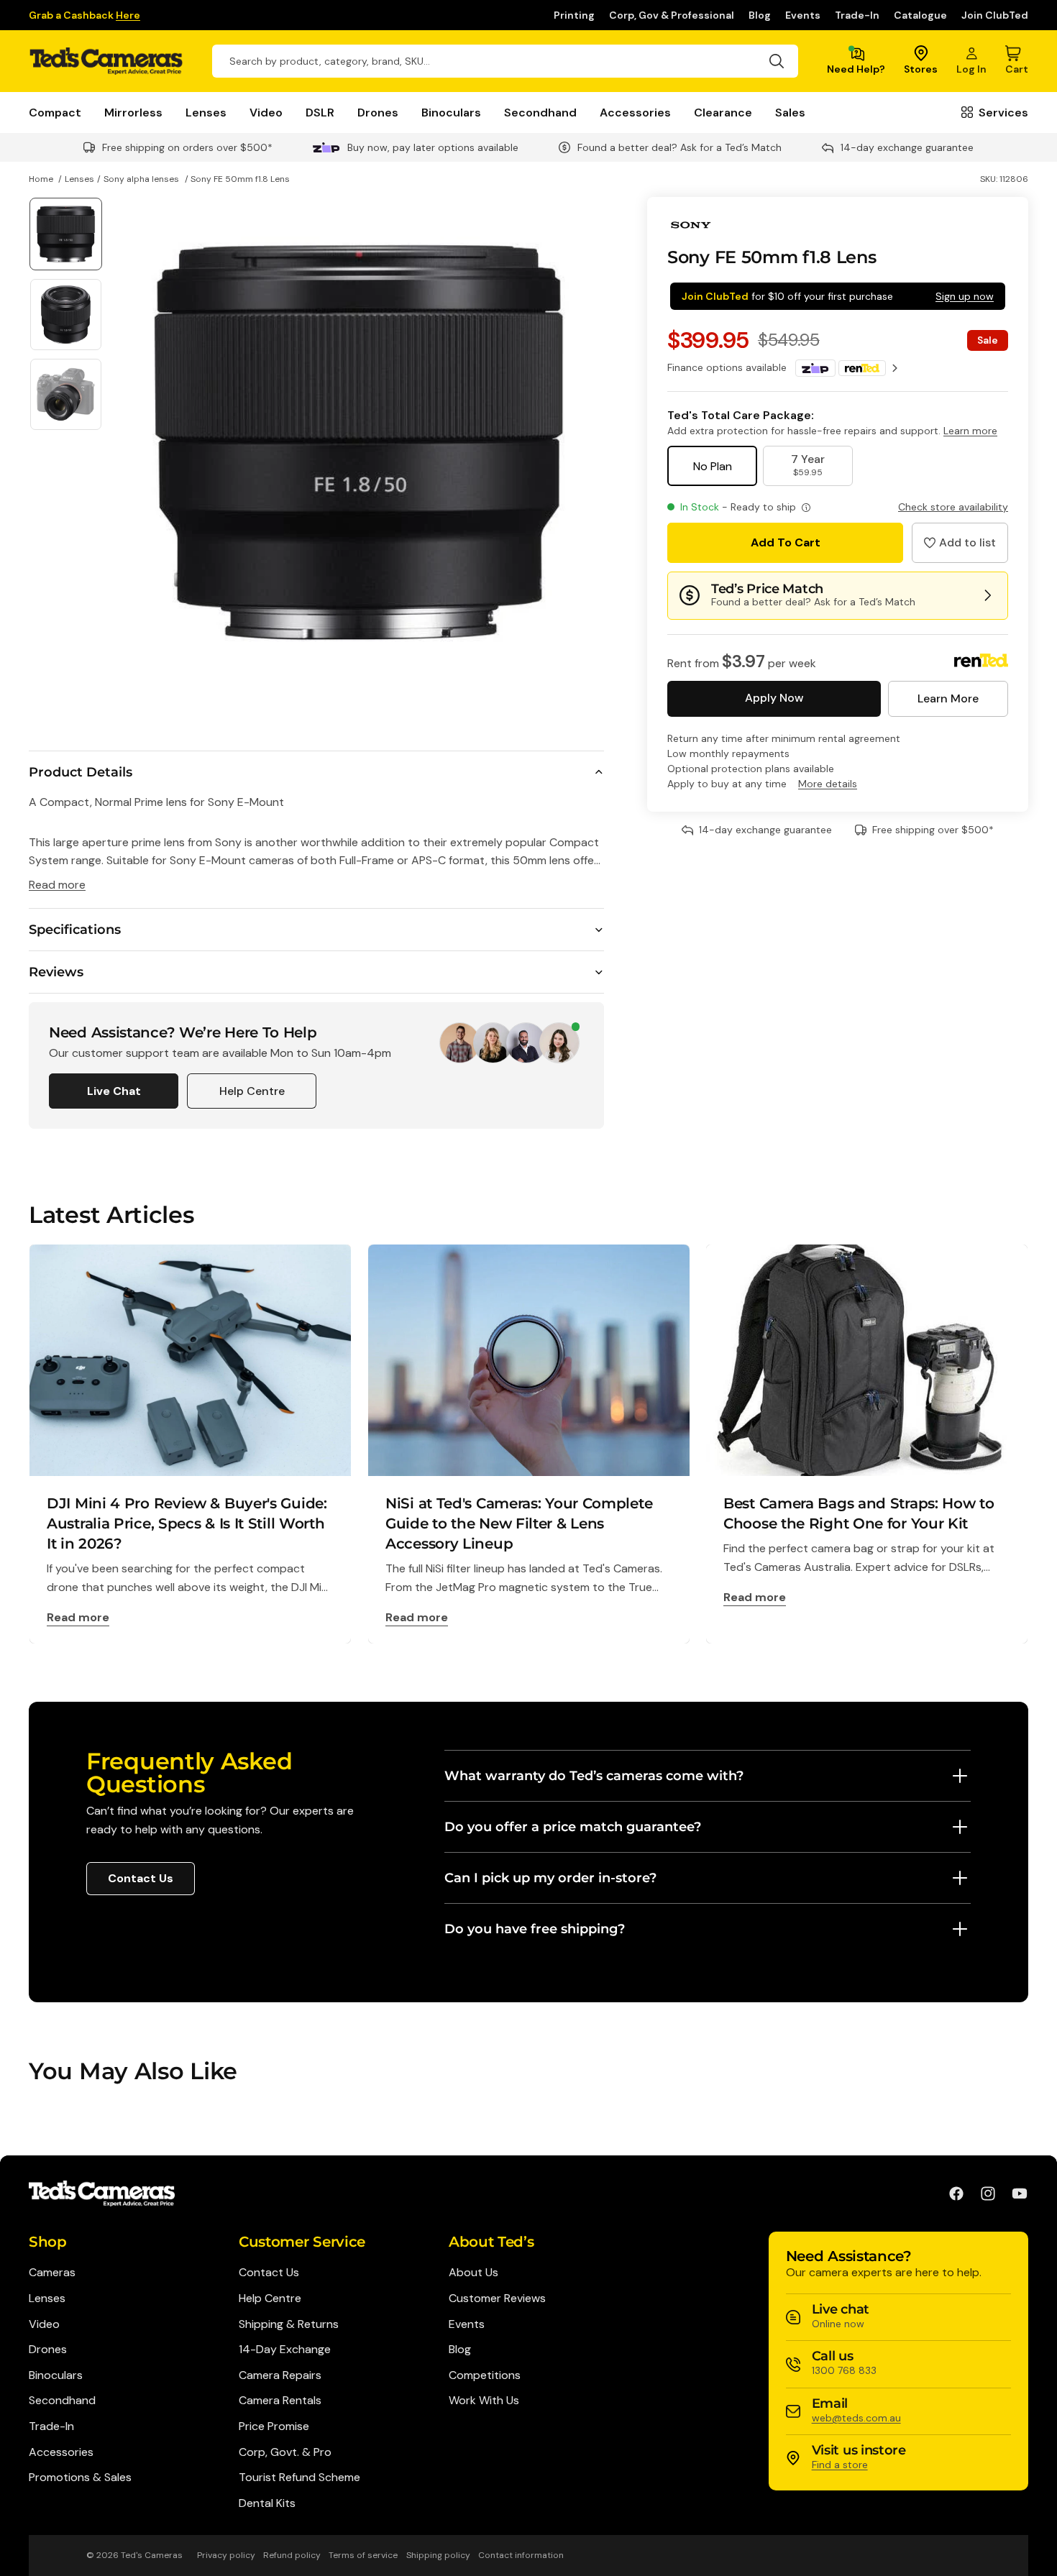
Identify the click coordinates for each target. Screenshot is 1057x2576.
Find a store (840, 2465)
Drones (378, 113)
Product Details (81, 772)
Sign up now (965, 296)
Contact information (521, 2555)
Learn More (948, 698)
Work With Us (484, 2400)
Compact (55, 113)
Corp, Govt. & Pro (285, 2452)
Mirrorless (133, 113)
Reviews (56, 972)
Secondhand (540, 113)
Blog (760, 15)
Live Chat (114, 1091)
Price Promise (274, 2426)
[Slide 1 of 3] (66, 234)
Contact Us (141, 1878)
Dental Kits (267, 2503)
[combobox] (505, 61)
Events (803, 15)
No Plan (713, 466)
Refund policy (292, 2555)
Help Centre (252, 1091)
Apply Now (774, 698)
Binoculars (451, 113)
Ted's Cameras (152, 2555)
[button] (960, 543)
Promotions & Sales (80, 2477)
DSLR (320, 113)
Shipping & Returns (289, 2324)
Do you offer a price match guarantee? (573, 1827)
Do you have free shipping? (535, 1929)
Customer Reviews (497, 2298)
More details (828, 784)
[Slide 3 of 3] (66, 394)
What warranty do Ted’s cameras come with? (594, 1776)
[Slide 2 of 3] (66, 315)
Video (266, 113)
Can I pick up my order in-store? (550, 1878)
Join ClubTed (995, 15)
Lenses (206, 113)
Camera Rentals (280, 2400)
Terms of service (363, 2555)
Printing (574, 15)
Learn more (970, 431)
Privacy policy (226, 2555)
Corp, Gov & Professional (672, 15)
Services (1003, 113)
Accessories (635, 113)
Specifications (75, 930)
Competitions (485, 2375)
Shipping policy (438, 2555)
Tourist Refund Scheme (299, 2477)
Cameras (52, 2272)
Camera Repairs (280, 2375)
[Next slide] (588, 442)
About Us (473, 2272)
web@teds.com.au (856, 2418)
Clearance (723, 113)
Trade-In (857, 15)
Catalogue (920, 15)
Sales (790, 113)
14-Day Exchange (285, 2349)
